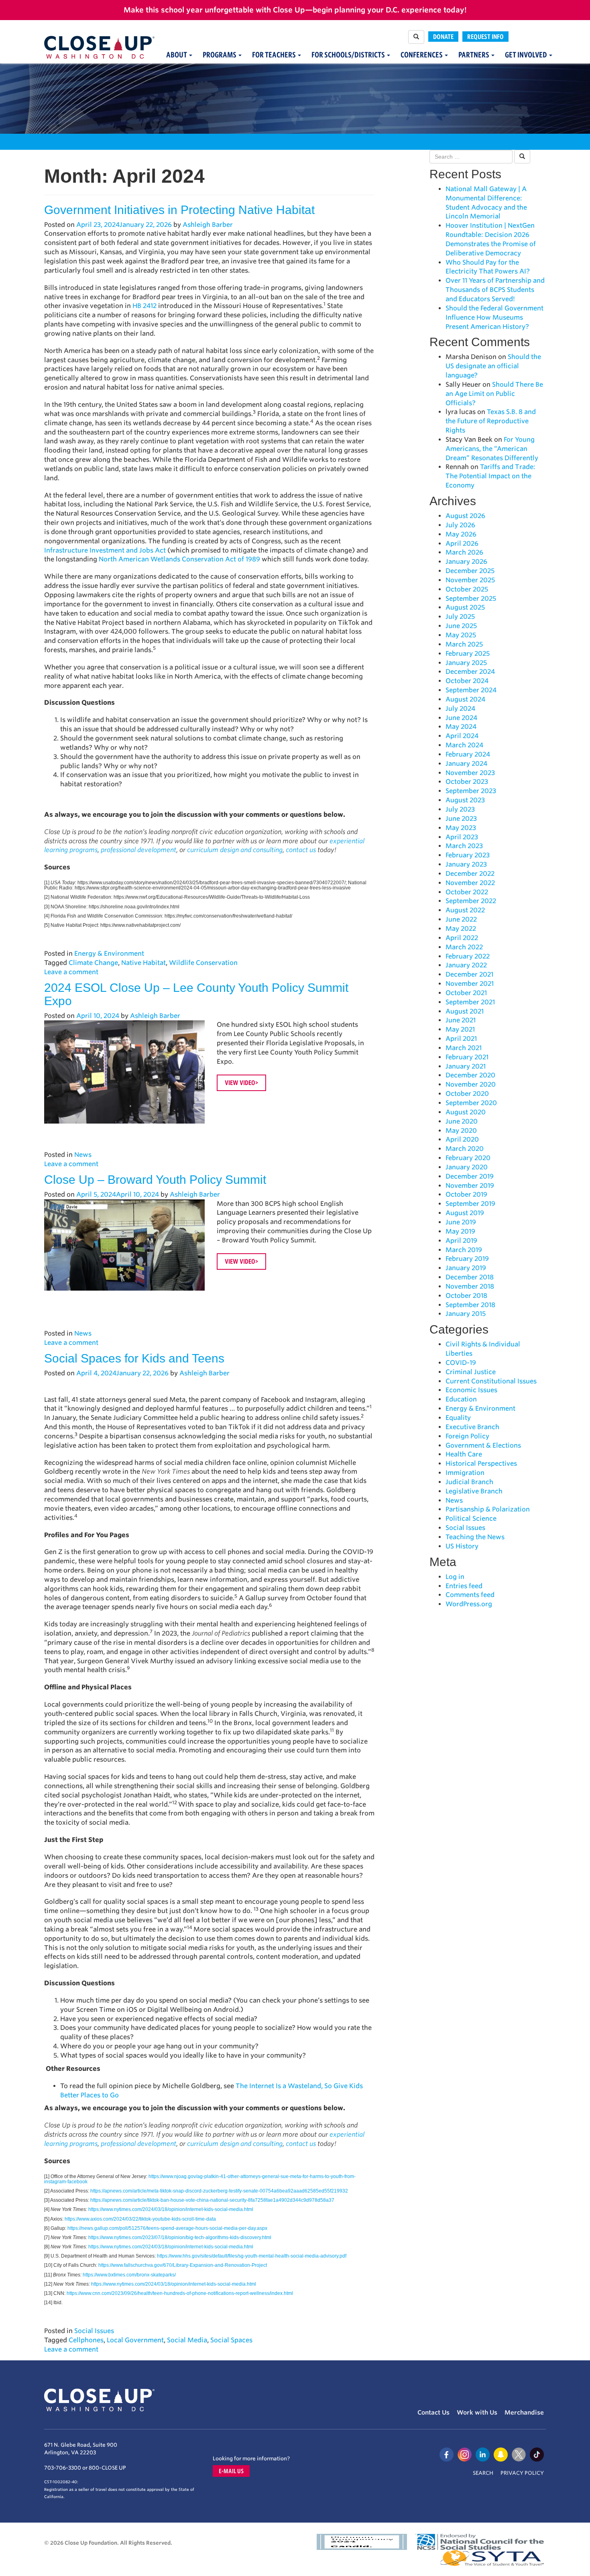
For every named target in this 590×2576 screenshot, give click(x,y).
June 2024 (461, 718)
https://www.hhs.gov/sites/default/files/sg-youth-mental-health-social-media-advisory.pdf (252, 2256)
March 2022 (464, 947)
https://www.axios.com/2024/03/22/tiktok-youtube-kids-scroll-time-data (140, 2219)
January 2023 (466, 864)
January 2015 (466, 1314)
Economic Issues (471, 1390)
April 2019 (461, 1241)
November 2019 (470, 1186)
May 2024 (461, 727)
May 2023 (461, 828)
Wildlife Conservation (203, 963)
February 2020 (468, 1158)
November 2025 (470, 580)
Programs (220, 55)
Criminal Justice (471, 1372)
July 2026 (460, 525)
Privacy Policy (522, 2473)
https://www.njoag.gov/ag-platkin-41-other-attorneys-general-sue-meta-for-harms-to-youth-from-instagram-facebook (200, 2179)
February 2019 (467, 1259)
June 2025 (461, 626)
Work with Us (477, 2413)
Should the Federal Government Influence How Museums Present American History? (494, 317)
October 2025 (467, 589)
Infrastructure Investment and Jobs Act (105, 550)
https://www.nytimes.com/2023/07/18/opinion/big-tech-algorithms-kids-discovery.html (180, 2237)
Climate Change (93, 963)
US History (462, 1546)
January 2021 (466, 1066)
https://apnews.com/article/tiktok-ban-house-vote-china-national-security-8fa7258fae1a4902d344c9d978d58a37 (212, 2200)
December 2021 (469, 974)
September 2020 (471, 1103)
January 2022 (466, 965)
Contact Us (433, 2413)
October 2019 (466, 1194)
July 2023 (460, 809)
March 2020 (465, 1149)
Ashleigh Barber (208, 225)
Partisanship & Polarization (488, 1509)
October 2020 (467, 1094)
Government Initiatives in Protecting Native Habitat (179, 210)
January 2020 (467, 1167)
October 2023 (467, 782)
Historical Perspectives (481, 1463)
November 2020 (471, 1084)
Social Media (187, 2340)
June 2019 (461, 1222)
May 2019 (460, 1231)
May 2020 (461, 1131)
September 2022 (471, 901)
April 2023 (462, 837)
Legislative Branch (474, 1491)
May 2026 (461, 534)
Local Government (135, 2340)
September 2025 (471, 599)
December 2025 (470, 571)
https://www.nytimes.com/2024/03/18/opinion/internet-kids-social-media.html (171, 2209)
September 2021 (470, 1002)
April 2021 (461, 1039)
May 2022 (461, 929)
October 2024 (467, 681)
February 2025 (468, 654)
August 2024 (465, 699)
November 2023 (470, 773)
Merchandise (524, 2413)
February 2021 (467, 1057)
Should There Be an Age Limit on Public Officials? (494, 394)
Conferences (422, 55)
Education (461, 1399)
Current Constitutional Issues (491, 1381)
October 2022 (467, 892)
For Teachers (275, 55)
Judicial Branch (469, 1482)
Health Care (464, 1454)
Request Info (485, 37)
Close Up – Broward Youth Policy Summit (155, 1180)
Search (483, 2473)
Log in (455, 1577)
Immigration (465, 1473)
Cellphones (86, 2340)
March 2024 (464, 745)
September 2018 (470, 1305)
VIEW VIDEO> (241, 1083)
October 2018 (466, 1296)
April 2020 (462, 1139)
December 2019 (470, 1176)
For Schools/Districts (349, 55)
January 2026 (466, 562)
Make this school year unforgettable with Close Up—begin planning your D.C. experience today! (295, 10)
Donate (443, 37)
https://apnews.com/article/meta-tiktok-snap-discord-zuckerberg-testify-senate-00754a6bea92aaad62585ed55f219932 (219, 2191)
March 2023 (464, 846)
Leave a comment (71, 972)
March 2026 (464, 552)
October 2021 (466, 993)
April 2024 (462, 736)
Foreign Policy (467, 1436)
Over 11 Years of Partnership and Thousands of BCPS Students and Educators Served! (495, 290)
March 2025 (464, 644)
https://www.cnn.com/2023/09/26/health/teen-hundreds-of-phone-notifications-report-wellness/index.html (180, 2293)
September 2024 (471, 690)
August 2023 (465, 800)
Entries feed (464, 1586)
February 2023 (468, 855)
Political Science (471, 1518)
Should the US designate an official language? (493, 366)
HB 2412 (144, 306)
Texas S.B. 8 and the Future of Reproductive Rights (491, 421)
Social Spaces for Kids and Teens (134, 1358)
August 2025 (465, 607)
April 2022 (462, 938)
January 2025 (466, 663)
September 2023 (471, 791)
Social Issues (94, 2331)
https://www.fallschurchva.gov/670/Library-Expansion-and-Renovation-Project (183, 2265)
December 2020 (470, 1075)
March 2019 (464, 1250)
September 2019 (470, 1204)
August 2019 (465, 1213)
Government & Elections (483, 1445)
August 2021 (465, 1011)
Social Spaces (231, 2340)
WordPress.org (469, 1604)
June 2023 (461, 819)
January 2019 (466, 1268)
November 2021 (470, 984)
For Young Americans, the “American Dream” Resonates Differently (492, 449)
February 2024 (468, 754)
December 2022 (470, 874)
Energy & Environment (109, 954)
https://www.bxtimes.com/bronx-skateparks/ (129, 2275)
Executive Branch (472, 1427)
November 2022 (470, 883)
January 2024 (466, 764)
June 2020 (462, 1121)
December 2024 (470, 672)
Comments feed (470, 1595)
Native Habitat (143, 963)
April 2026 (462, 544)
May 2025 (461, 635)
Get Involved (527, 55)
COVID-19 (461, 1363)
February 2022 (468, 956)
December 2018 (470, 1277)
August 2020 (466, 1112)
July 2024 (460, 709)
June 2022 (461, 919)
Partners (474, 55)
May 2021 (460, 1029)
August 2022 (465, 910)
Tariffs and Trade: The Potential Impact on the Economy (490, 476)
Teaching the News (475, 1537)
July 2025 (460, 617)
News (83, 1155)
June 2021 (461, 1020)
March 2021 (464, 1048)
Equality (458, 1418)
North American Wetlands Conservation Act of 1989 (179, 559)
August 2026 (465, 516)
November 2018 (470, 1286)
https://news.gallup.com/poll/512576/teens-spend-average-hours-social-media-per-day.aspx (167, 2228)
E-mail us (231, 2471)
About (177, 55)
